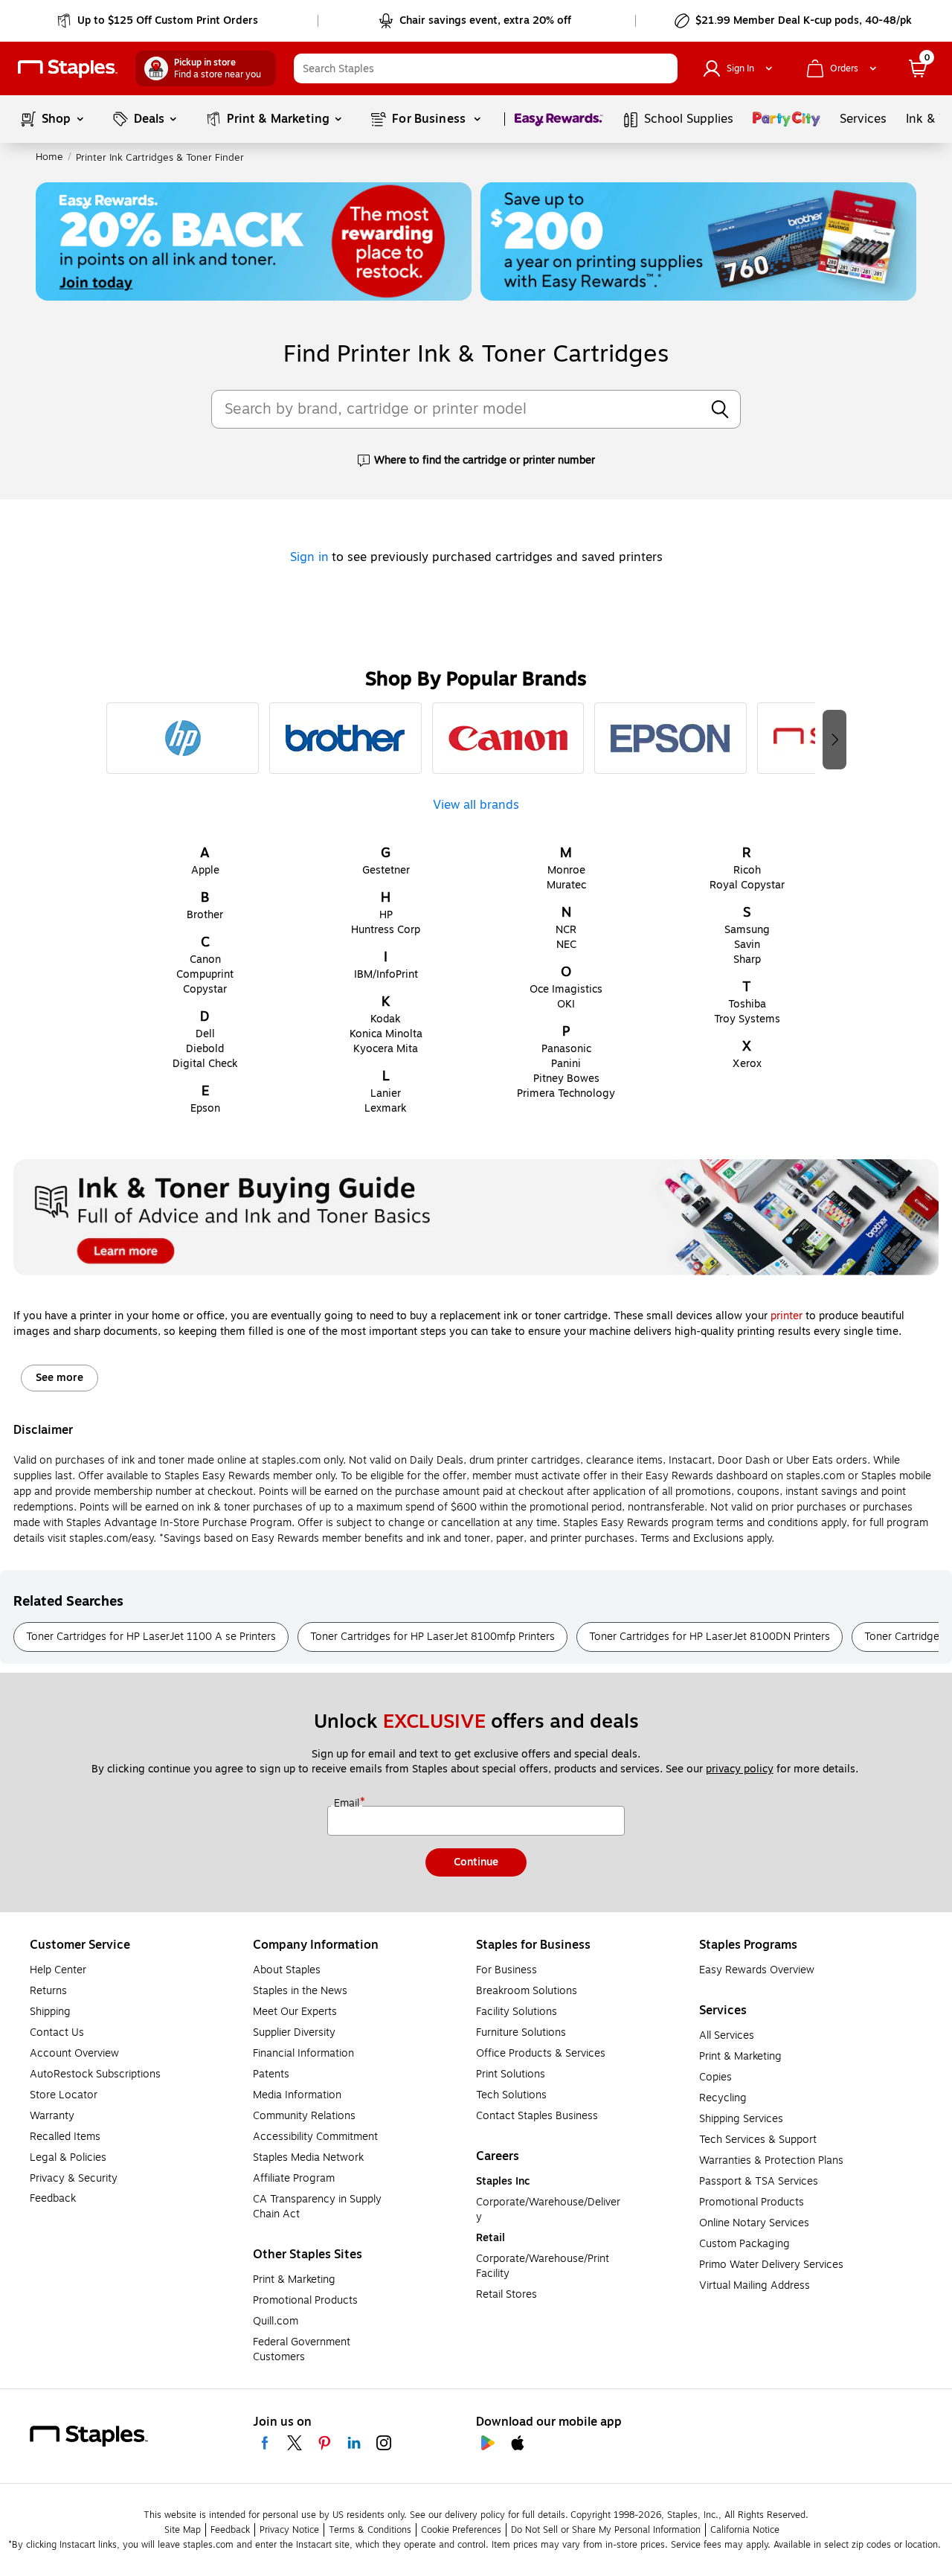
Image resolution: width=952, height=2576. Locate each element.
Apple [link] (205, 870)
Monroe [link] (566, 870)
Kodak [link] (386, 1019)
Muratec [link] (566, 885)
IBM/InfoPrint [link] (386, 974)
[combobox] (486, 68)
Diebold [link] (205, 1049)
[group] (183, 738)
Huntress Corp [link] (386, 930)
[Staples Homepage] (68, 69)
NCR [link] (566, 930)
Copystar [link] (205, 989)
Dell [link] (205, 1034)
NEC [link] (566, 945)
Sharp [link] (747, 959)
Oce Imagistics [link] (566, 989)
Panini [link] (566, 1064)
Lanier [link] (386, 1093)
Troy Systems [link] (747, 1019)
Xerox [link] (747, 1064)
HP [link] (386, 915)
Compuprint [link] (205, 974)
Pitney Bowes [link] (566, 1079)
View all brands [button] (476, 803)
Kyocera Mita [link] (386, 1049)
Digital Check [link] (205, 1064)
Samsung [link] (747, 930)
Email (348, 1804)
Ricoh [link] (747, 870)
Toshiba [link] (747, 1004)
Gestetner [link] (386, 870)
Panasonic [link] (566, 1049)
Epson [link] (205, 1108)
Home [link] (49, 157)
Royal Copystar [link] (747, 885)
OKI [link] (566, 1004)
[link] (159, 21)
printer (787, 1316)
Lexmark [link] (386, 1108)
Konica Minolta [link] (386, 1034)
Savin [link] (747, 945)
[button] (663, 68)
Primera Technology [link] (566, 1093)
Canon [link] (205, 959)
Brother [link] (205, 915)
